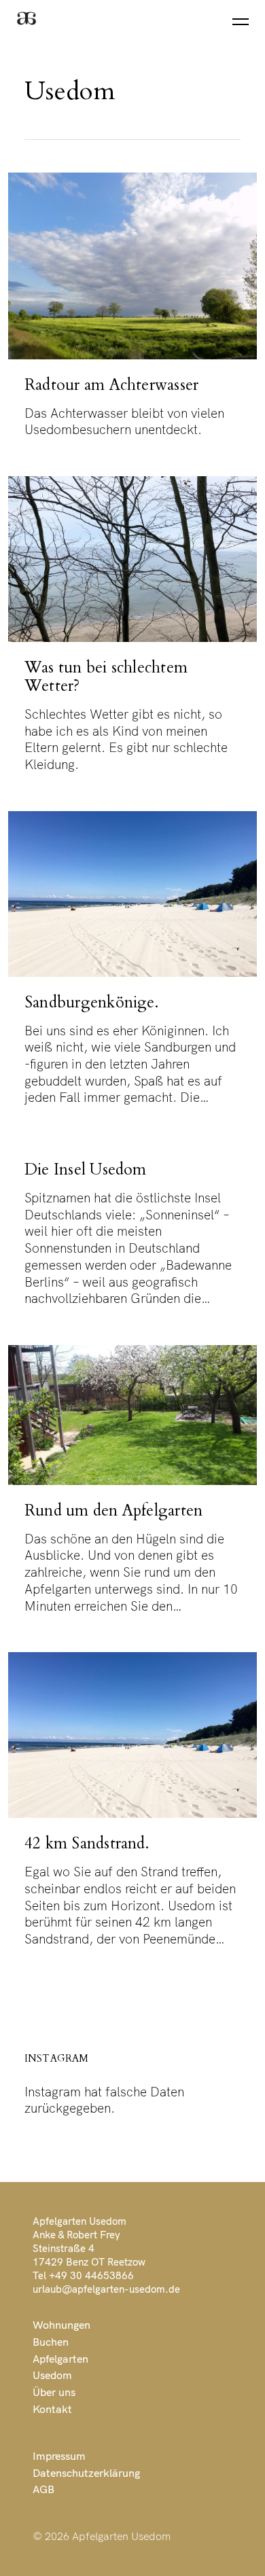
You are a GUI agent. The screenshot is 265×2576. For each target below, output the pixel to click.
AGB (43, 2489)
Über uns (54, 2392)
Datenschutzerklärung (86, 2473)
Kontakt (52, 2409)
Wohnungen (61, 2325)
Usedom (52, 2375)
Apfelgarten (60, 2359)
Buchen (51, 2342)
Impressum (59, 2456)
